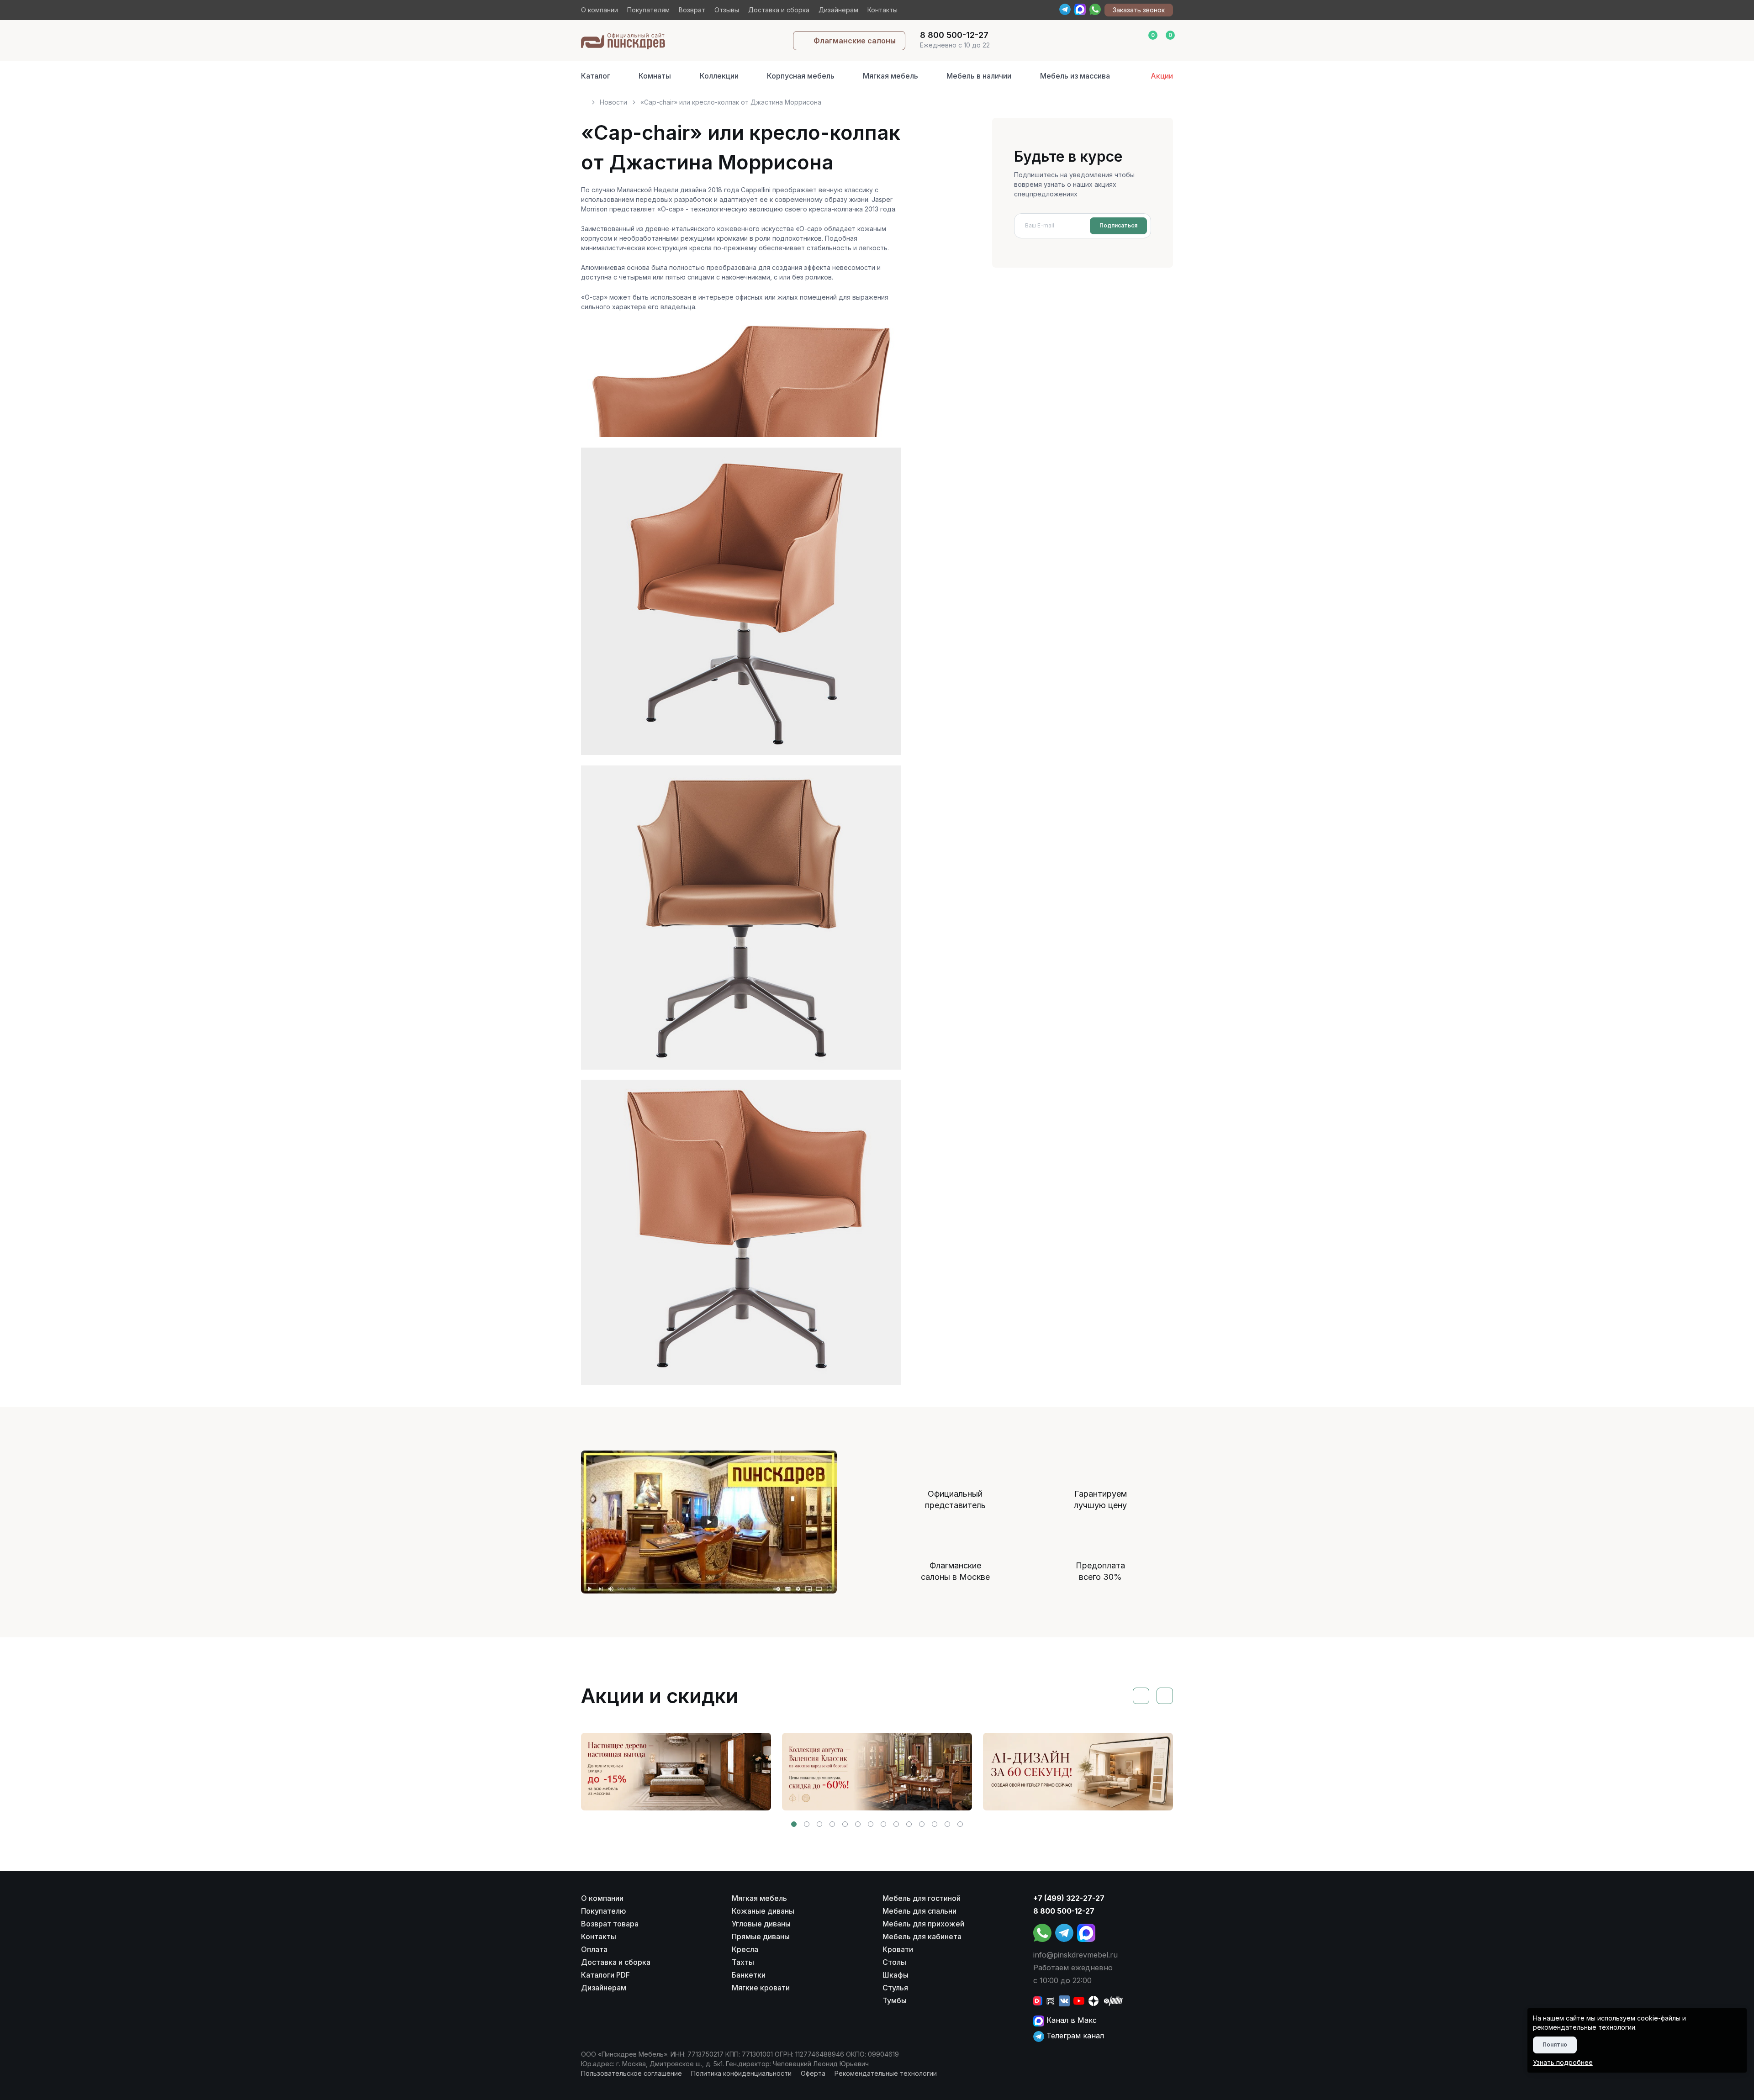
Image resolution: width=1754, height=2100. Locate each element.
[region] (877, 98)
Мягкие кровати (761, 1988)
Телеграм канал (1074, 2036)
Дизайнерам (838, 10)
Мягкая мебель (890, 76)
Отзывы (727, 10)
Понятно (1555, 2045)
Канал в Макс (1070, 2020)
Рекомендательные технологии (886, 2073)
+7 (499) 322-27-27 (1069, 1898)
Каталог (596, 76)
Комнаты (655, 76)
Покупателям (648, 10)
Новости (613, 102)
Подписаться (1118, 225)
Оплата (594, 1949)
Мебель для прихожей (923, 1924)
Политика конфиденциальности (741, 2073)
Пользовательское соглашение (631, 2073)
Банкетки (749, 1975)
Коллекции (719, 76)
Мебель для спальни (919, 1911)
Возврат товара (610, 1924)
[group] (676, 1772)
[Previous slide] (1141, 1696)
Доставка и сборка (779, 10)
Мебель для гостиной (922, 1898)
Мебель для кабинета (922, 1936)
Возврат (692, 10)
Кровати (898, 1949)
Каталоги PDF (605, 1975)
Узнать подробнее (1563, 2062)
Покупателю (604, 1911)
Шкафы (895, 1975)
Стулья (895, 1988)
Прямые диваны (761, 1936)
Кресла (745, 1949)
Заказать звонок (1139, 10)
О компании (600, 10)
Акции (1162, 76)
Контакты (882, 10)
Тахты (743, 1962)
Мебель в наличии (979, 76)
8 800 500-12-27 (1064, 1911)
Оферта (813, 2073)
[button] (794, 1824)
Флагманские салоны (855, 41)
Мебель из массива (1075, 76)
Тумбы (895, 2000)
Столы (894, 1962)
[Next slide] (1165, 1696)
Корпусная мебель (801, 76)
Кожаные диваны (763, 1911)
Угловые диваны (761, 1924)
